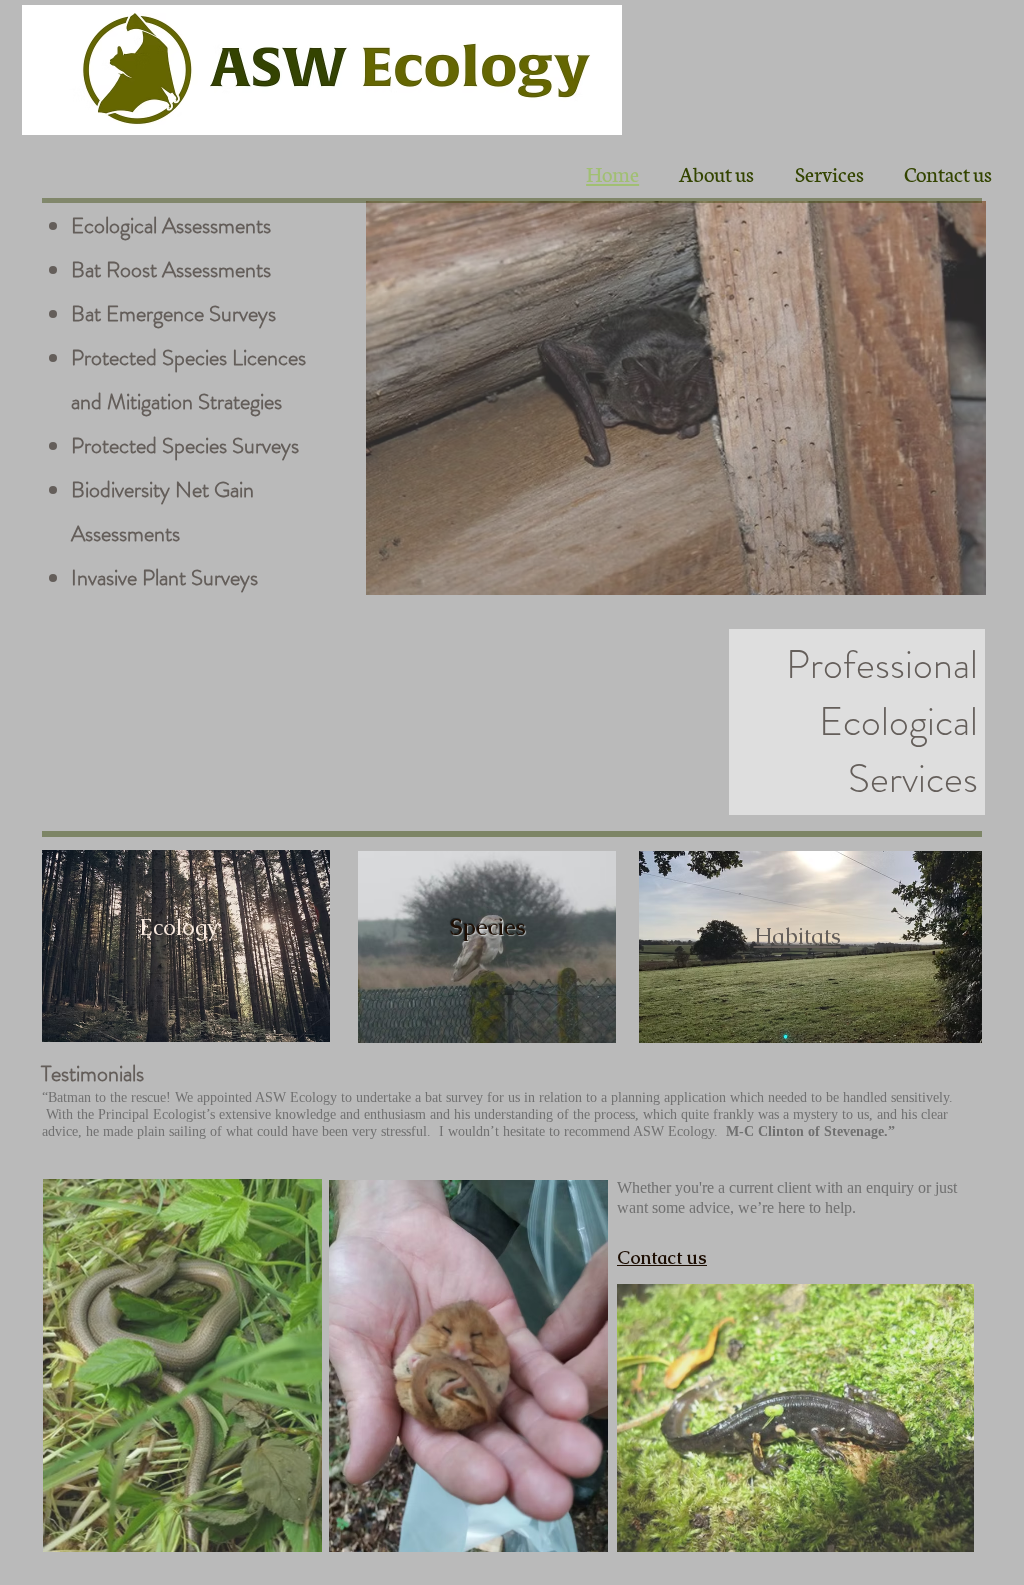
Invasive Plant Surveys (164, 577)
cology (185, 927)
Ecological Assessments (171, 225)
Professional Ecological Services (882, 721)
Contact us (662, 1257)
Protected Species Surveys (185, 445)
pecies (494, 927)
